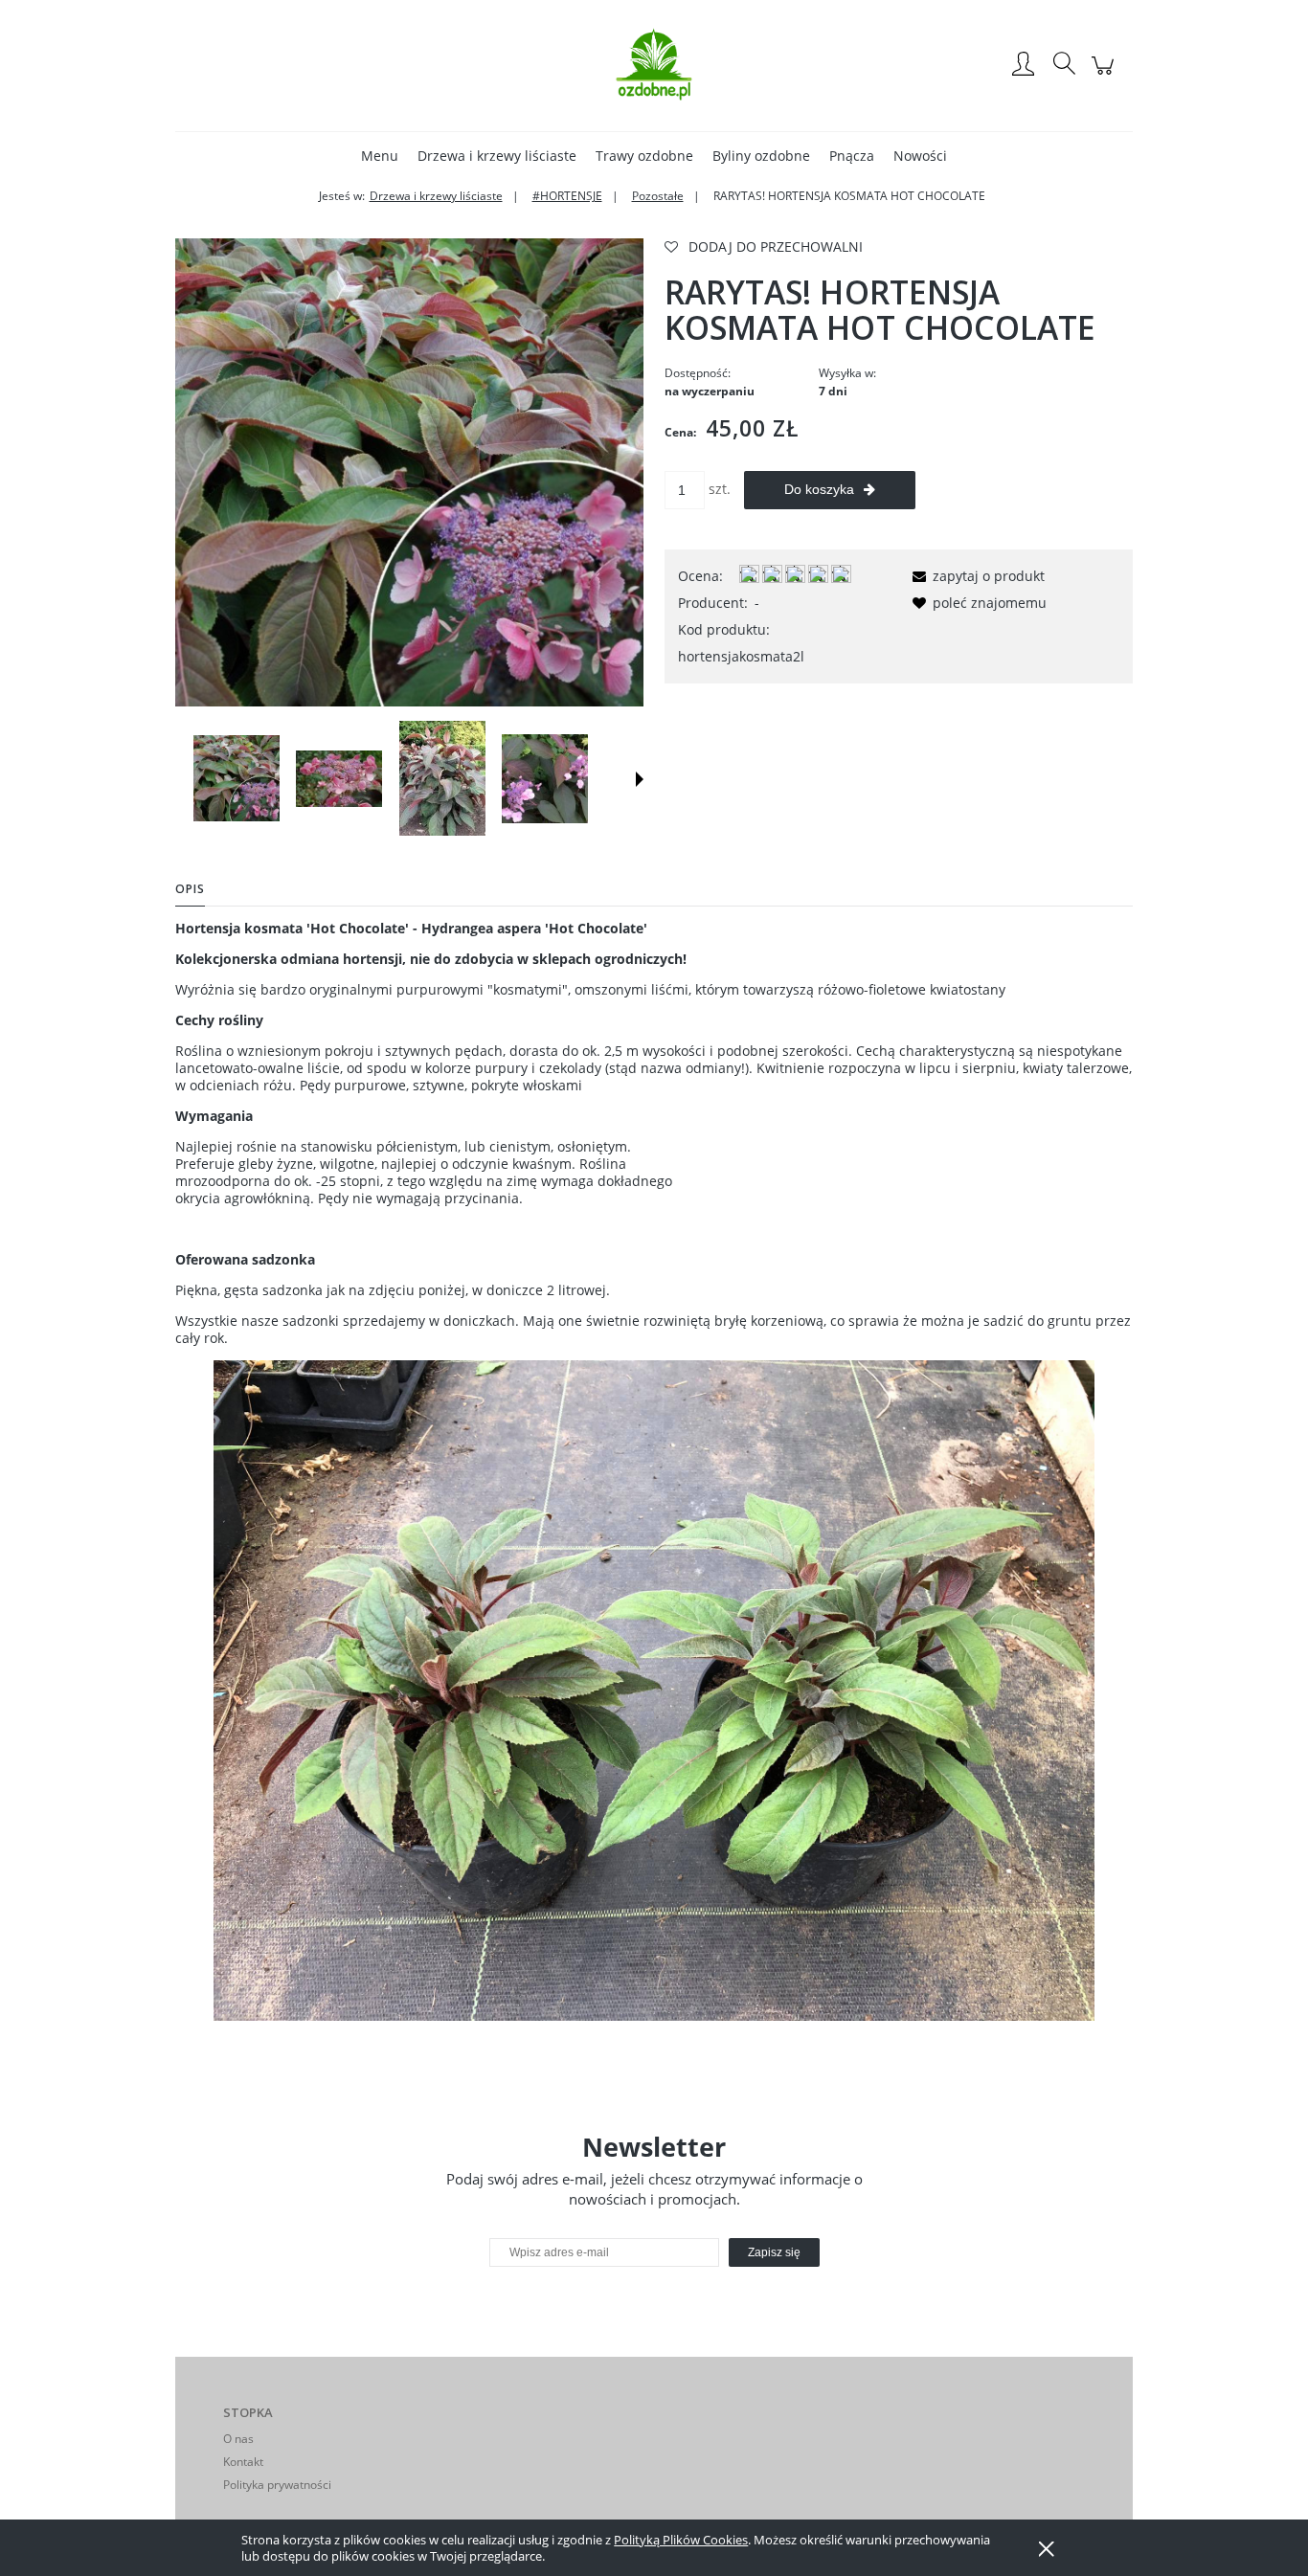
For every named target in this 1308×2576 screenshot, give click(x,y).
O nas (238, 2439)
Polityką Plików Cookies (681, 2540)
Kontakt (243, 2462)
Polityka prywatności (277, 2485)
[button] (640, 779)
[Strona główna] (654, 65)
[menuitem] (380, 156)
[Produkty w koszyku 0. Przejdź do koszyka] (1105, 75)
